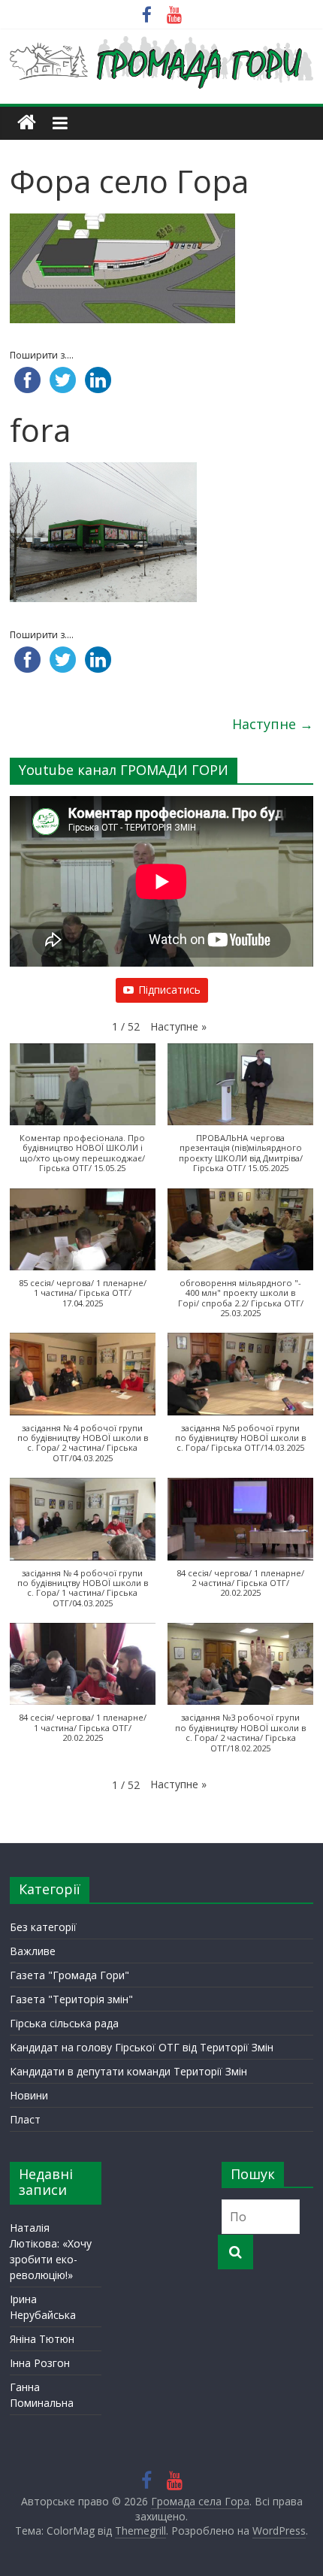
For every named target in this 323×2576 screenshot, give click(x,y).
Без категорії (43, 1927)
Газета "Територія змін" (71, 1999)
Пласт (25, 2119)
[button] (178, 1027)
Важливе (33, 1951)
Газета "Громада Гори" (69, 1975)
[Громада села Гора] (27, 123)
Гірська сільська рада (64, 2023)
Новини (29, 2095)
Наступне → (273, 724)
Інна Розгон (40, 2363)
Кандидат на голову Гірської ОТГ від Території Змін (142, 2047)
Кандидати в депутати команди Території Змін (128, 2071)
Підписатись (169, 990)
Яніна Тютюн (42, 2339)
